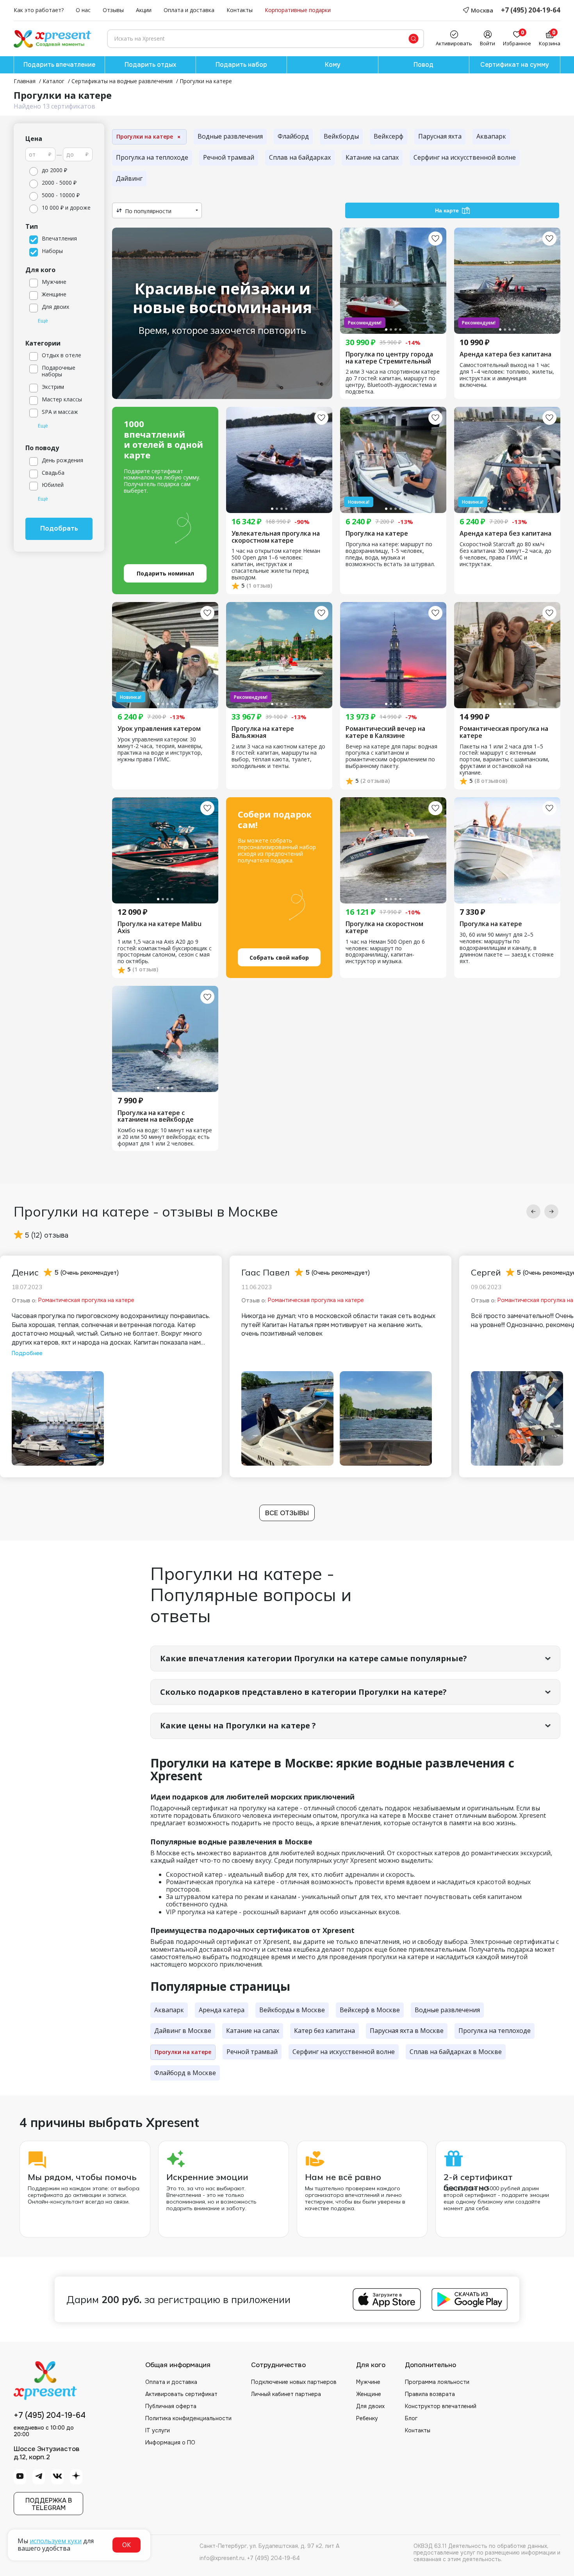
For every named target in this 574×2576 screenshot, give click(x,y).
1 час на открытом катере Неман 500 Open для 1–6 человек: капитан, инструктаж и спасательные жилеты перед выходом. (276, 564)
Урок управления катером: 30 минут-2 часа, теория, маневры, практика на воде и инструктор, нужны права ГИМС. (160, 750)
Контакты (240, 10)
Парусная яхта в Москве (407, 2031)
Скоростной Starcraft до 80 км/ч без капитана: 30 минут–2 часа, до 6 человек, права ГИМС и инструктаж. (505, 554)
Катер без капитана (324, 2031)
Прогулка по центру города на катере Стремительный (389, 358)
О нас (83, 10)
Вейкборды (341, 136)
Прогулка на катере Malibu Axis (160, 927)
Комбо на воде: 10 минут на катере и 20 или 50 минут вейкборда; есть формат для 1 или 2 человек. (165, 1137)
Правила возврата (430, 2394)
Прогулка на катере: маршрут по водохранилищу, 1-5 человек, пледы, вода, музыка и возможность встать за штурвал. (390, 554)
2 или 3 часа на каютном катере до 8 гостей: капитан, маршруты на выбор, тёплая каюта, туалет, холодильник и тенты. (278, 757)
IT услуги (158, 2430)
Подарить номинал (165, 573)
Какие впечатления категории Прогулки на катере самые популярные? (314, 1658)
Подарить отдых (150, 65)
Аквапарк (491, 136)
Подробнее (27, 1353)
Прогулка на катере (377, 534)
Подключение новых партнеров (294, 2382)
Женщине (369, 2394)
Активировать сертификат (181, 2394)
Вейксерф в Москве (370, 2010)
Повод (423, 65)
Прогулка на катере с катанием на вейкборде (156, 1116)
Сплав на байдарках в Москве (456, 2052)
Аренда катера (222, 2010)
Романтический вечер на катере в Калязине (385, 732)
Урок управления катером (159, 729)
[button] (533, 1211)
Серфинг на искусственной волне (465, 157)
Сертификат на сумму (515, 65)
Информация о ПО (170, 2442)
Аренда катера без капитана (505, 355)
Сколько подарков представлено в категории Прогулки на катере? (303, 1692)
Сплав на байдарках (300, 157)
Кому (333, 65)
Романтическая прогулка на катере (504, 732)
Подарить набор (241, 65)
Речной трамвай (229, 157)
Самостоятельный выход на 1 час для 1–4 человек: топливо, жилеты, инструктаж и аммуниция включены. (507, 375)
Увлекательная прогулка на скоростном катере (276, 537)
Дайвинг (129, 178)
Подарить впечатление (59, 65)
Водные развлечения (230, 136)
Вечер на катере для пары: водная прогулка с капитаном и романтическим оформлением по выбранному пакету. (391, 757)
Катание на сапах (372, 157)
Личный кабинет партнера (286, 2394)
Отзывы (113, 10)
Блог (411, 2418)
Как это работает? (39, 10)
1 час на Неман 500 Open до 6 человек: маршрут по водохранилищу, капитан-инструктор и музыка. (385, 952)
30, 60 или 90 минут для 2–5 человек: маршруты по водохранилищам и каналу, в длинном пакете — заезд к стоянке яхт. (507, 948)
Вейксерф (389, 136)
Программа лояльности (437, 2382)
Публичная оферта (171, 2406)
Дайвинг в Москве (183, 2031)
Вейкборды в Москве (292, 2010)
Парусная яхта (440, 136)
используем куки (56, 2541)
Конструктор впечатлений (441, 2406)
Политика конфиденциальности (188, 2418)
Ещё (43, 321)
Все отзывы (287, 1513)
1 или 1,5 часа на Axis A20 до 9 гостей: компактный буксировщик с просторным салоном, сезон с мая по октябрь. (165, 952)
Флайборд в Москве (185, 2073)
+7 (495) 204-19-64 (531, 10)
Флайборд (293, 136)
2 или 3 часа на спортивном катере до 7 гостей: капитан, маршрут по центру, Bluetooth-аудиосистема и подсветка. (393, 382)
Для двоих (370, 2406)
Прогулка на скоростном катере (384, 927)
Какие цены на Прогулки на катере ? (238, 1725)
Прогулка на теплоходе (152, 157)
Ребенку (367, 2418)
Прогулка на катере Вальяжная (263, 732)
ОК (127, 2545)
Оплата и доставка (189, 10)
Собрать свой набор (279, 958)
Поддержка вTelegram (49, 2504)
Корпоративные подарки (298, 10)
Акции (144, 10)
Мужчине (368, 2382)
